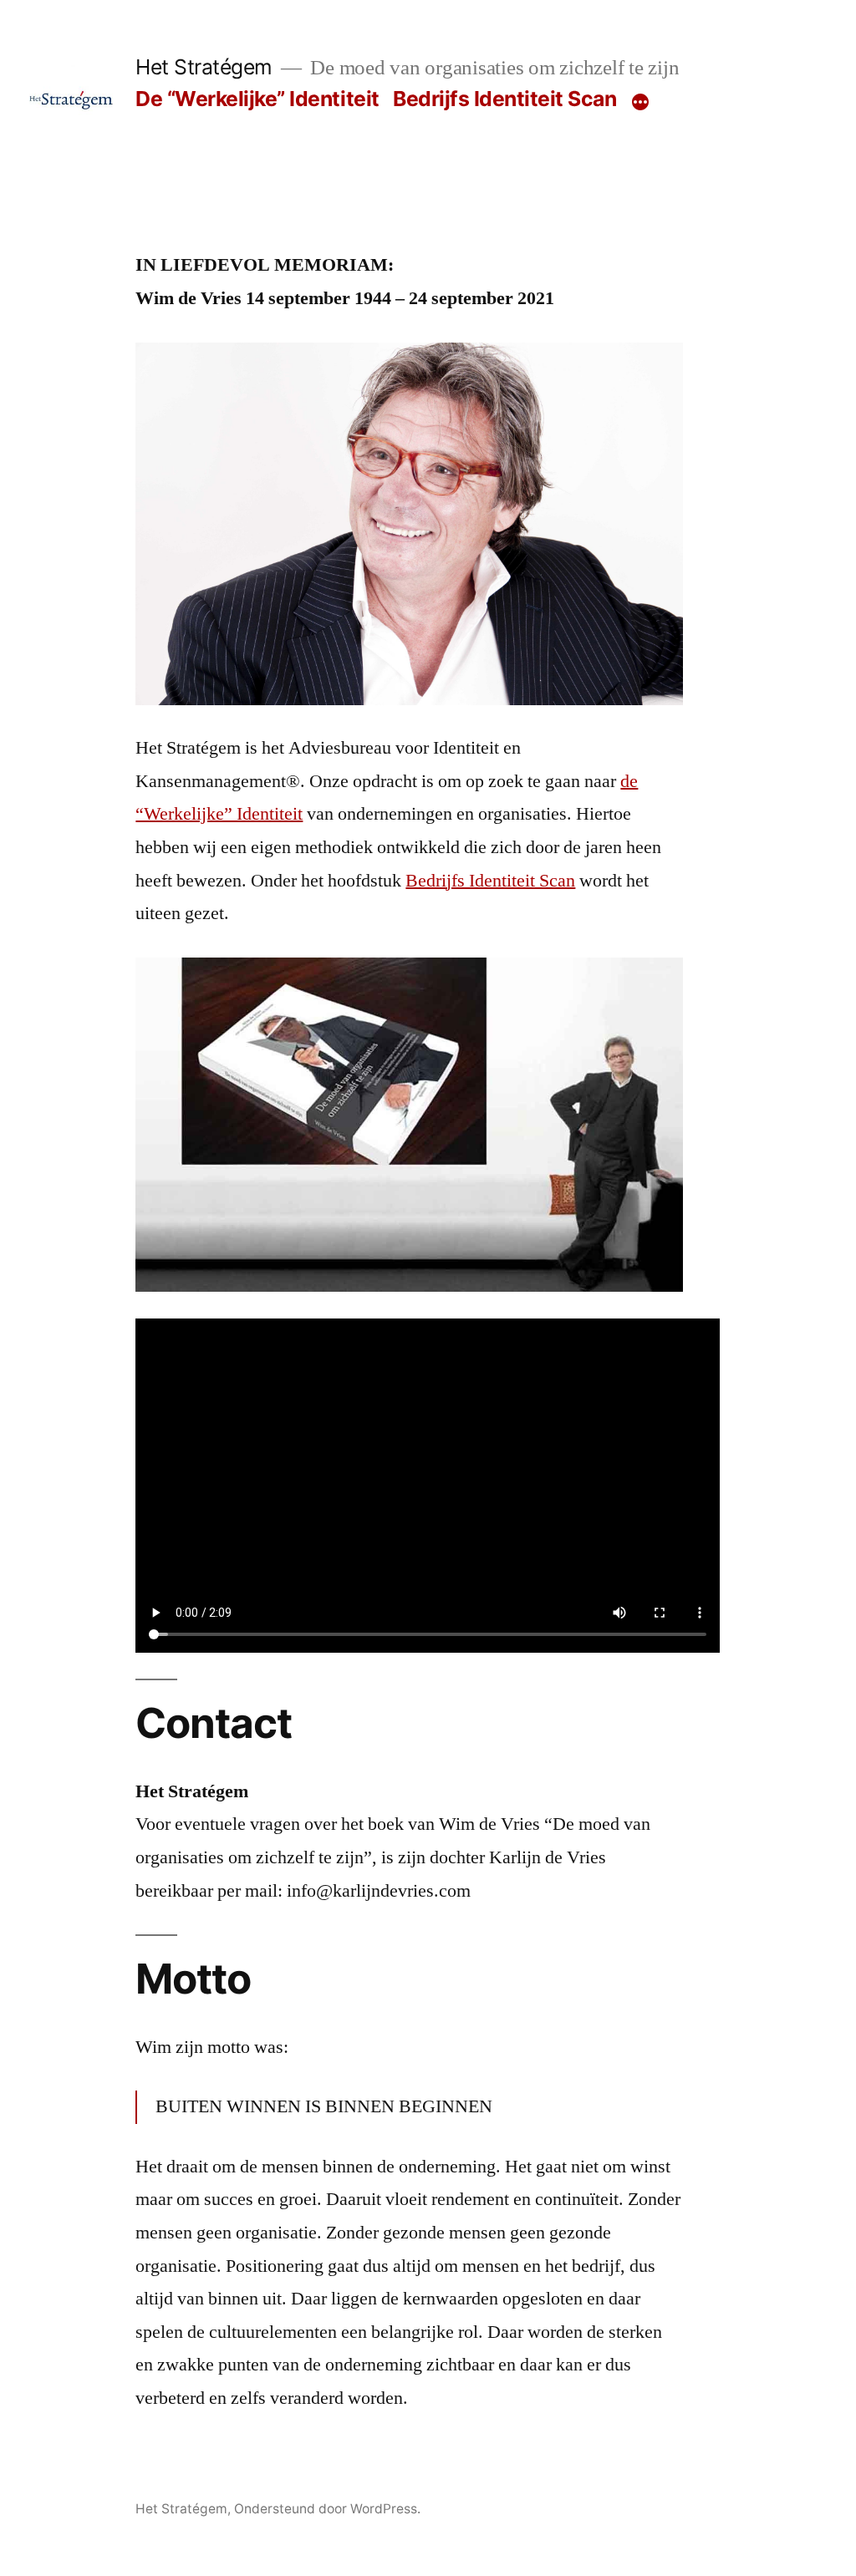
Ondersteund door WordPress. (327, 2509)
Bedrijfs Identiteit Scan (504, 99)
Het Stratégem (204, 67)
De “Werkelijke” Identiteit (257, 99)
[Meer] (640, 102)
